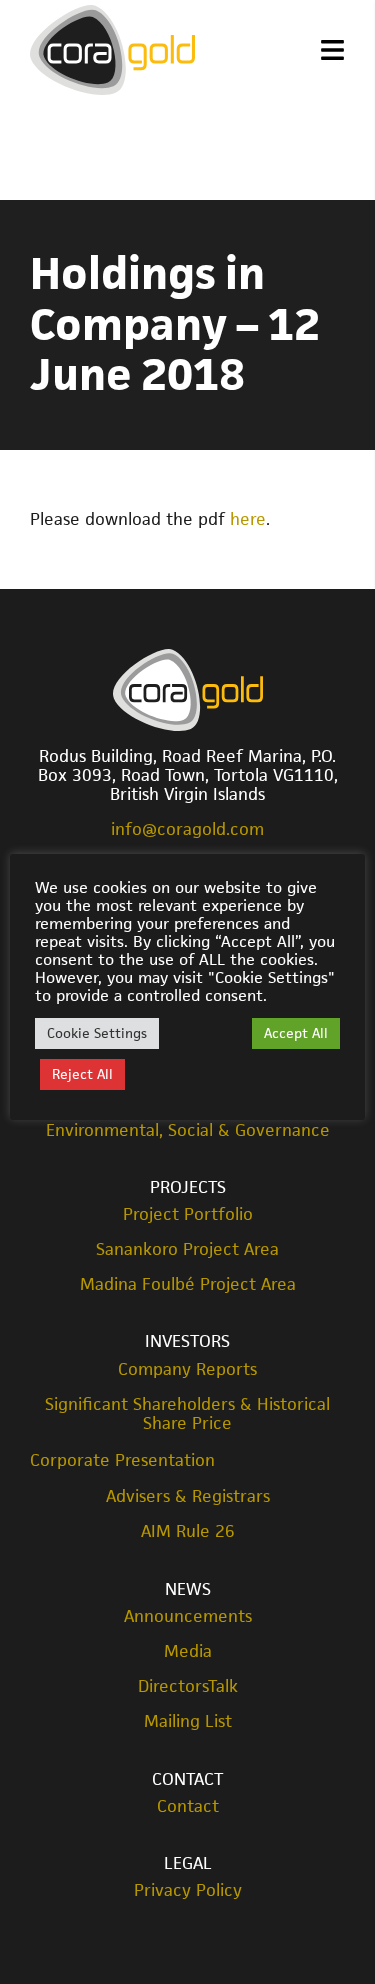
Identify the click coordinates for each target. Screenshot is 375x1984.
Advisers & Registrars (188, 1496)
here (248, 519)
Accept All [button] (296, 1033)
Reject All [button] (82, 1074)
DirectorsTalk (188, 1686)
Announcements (188, 1616)
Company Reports (187, 1369)
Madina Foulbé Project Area (188, 1284)
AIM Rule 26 (188, 1531)
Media (188, 1651)
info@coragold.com (187, 829)
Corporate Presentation (122, 1460)
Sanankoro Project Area (187, 1249)
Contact (188, 1806)
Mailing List (188, 1721)
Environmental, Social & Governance (188, 1130)
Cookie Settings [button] (97, 1033)
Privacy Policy (188, 1890)
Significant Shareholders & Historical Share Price (187, 1414)
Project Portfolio (188, 1214)
